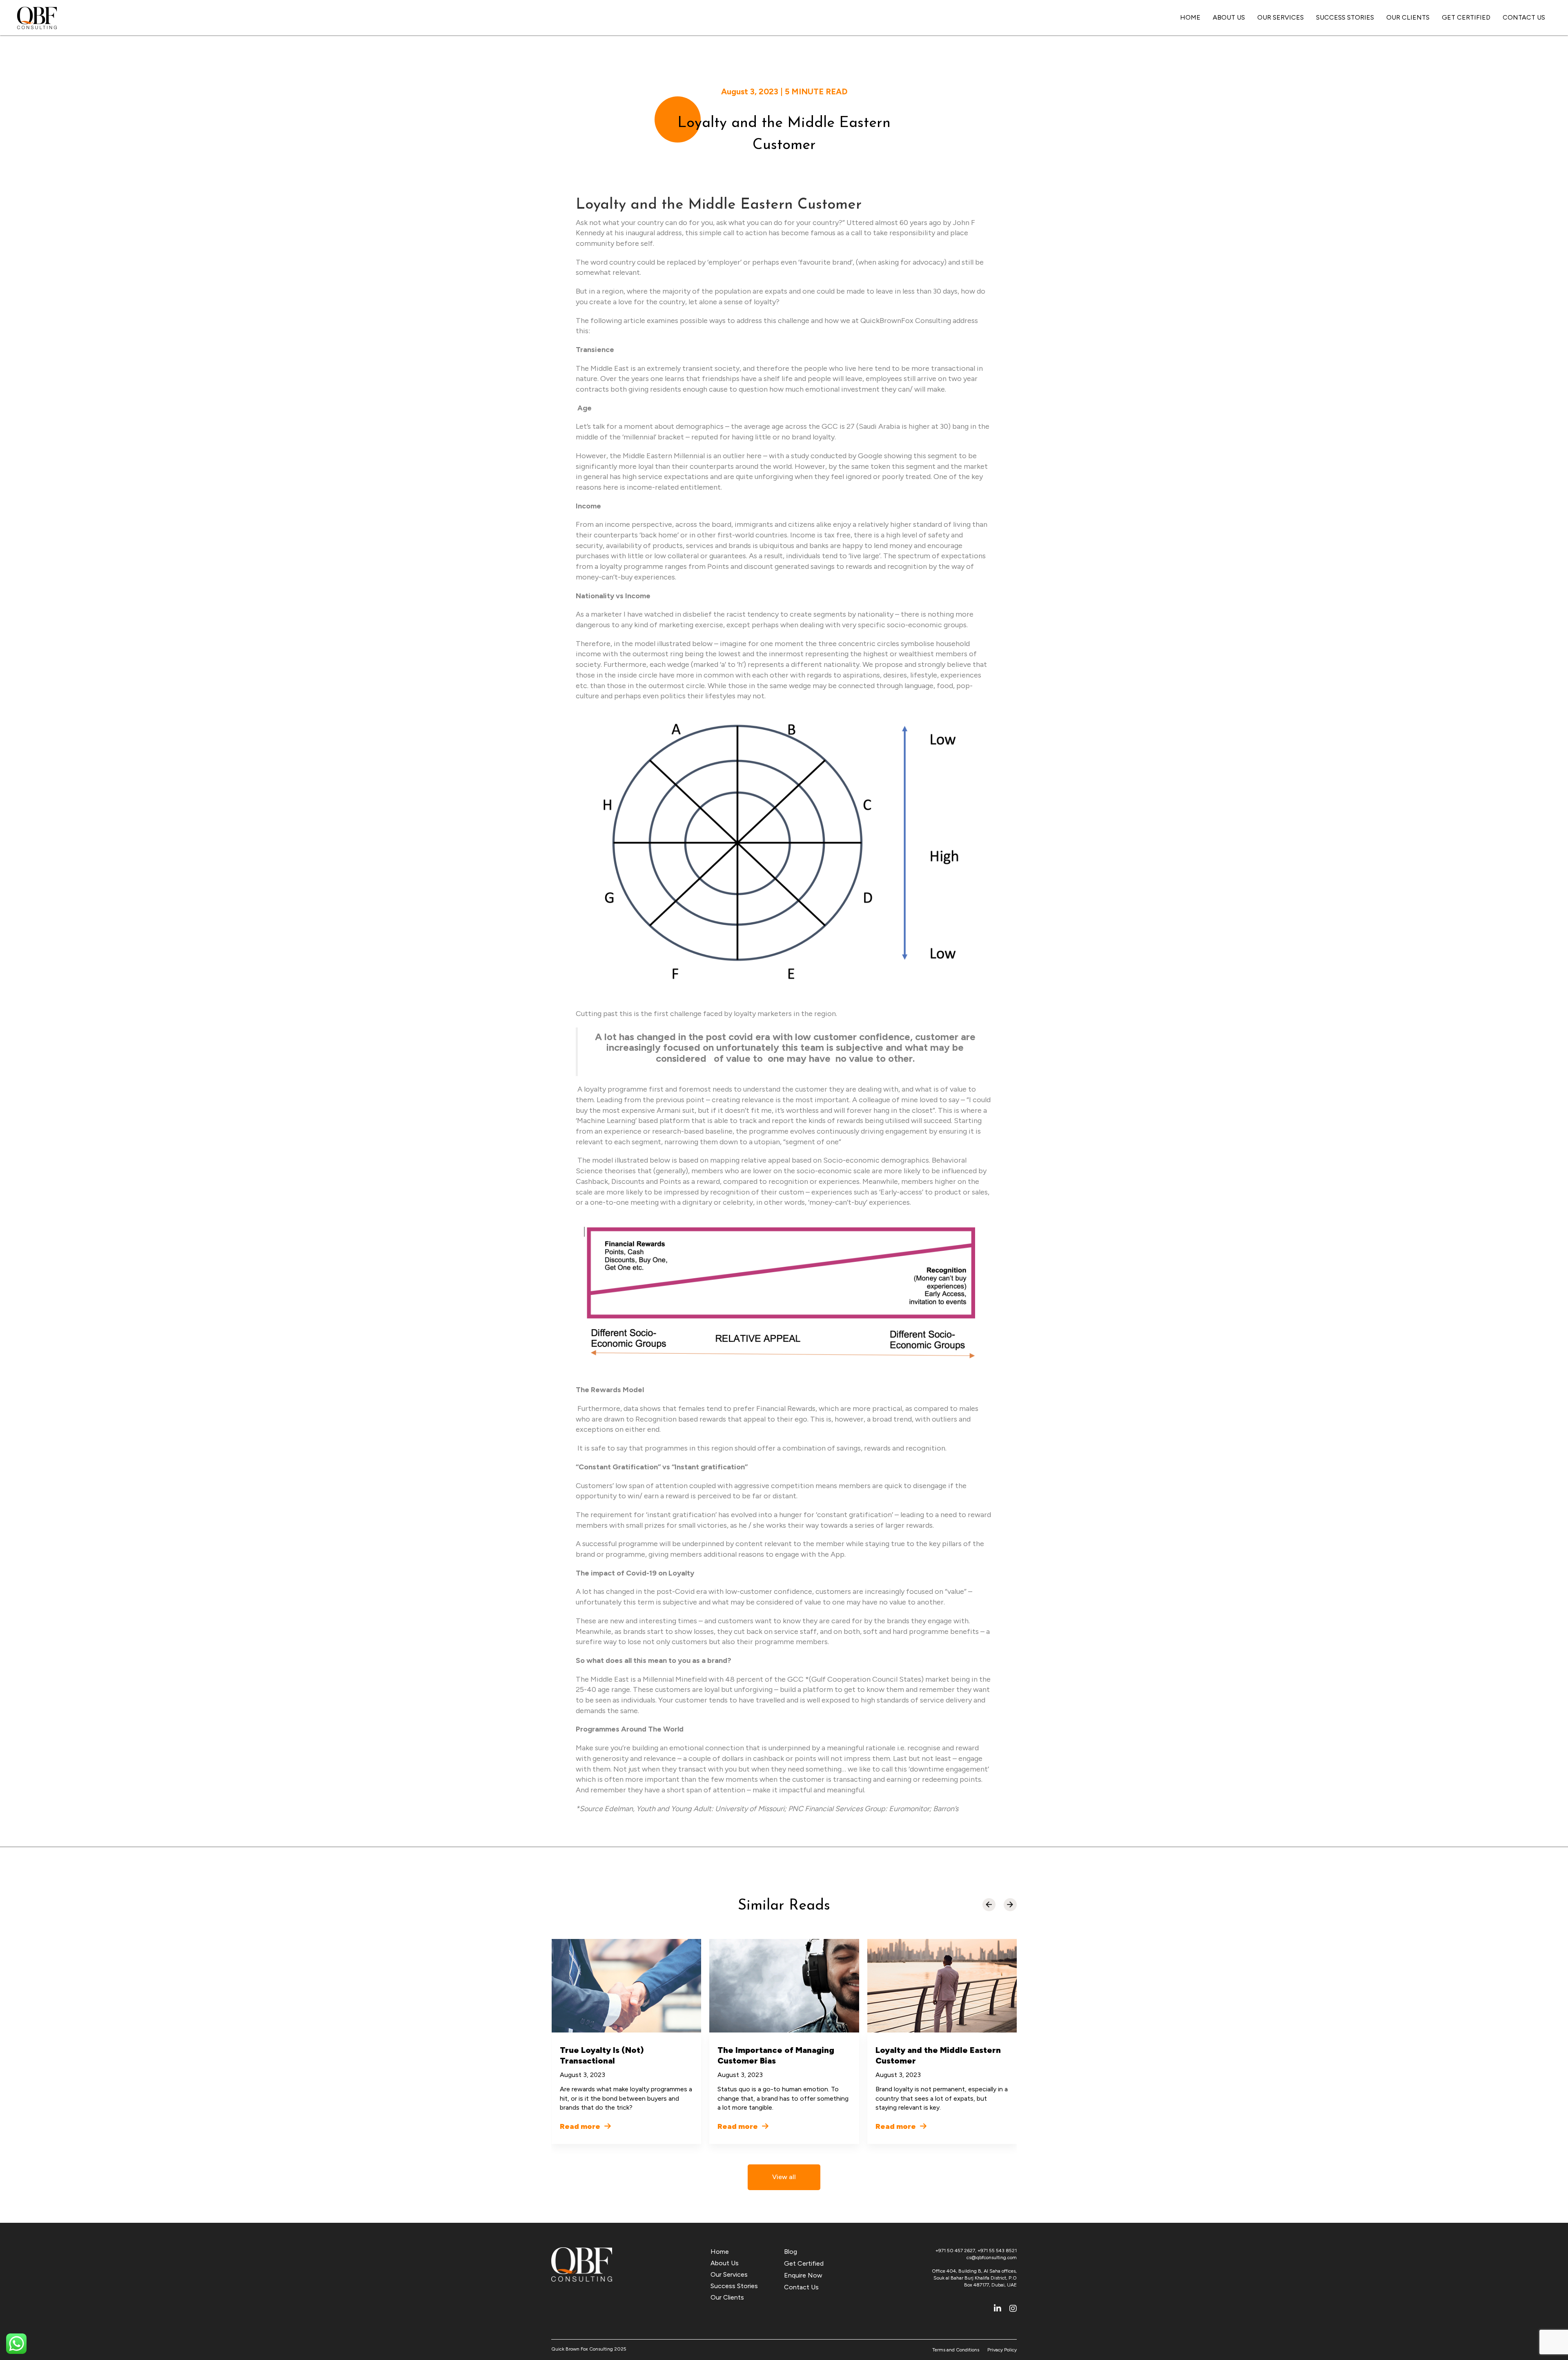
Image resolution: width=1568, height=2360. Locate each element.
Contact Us (1524, 17)
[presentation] (989, 1905)
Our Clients (1408, 17)
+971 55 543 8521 (997, 2251)
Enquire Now (803, 2275)
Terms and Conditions (956, 2350)
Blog (791, 2252)
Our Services (1281, 17)
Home (1190, 17)
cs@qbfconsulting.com (992, 2257)
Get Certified (1466, 17)
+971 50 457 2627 (955, 2251)
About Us (1229, 17)
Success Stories (1345, 17)
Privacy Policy (1002, 2350)
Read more (581, 2126)
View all (784, 2177)
